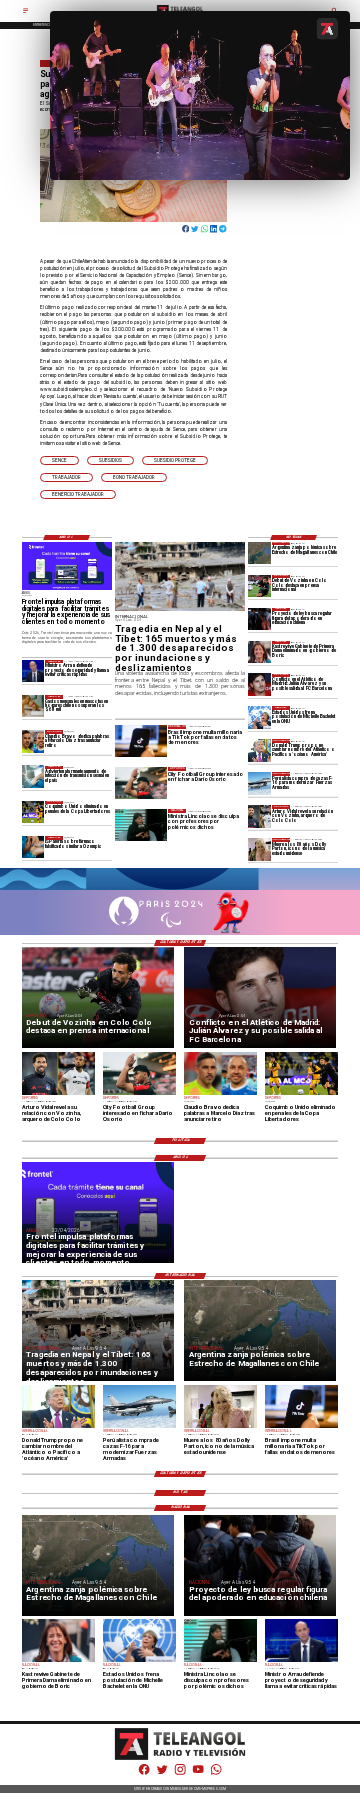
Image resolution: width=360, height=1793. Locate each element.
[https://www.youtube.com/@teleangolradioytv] (198, 1774)
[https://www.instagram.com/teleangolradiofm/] (180, 1774)
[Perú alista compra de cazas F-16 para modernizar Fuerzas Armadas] (259, 783)
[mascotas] (33, 706)
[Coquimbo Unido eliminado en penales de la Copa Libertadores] (33, 812)
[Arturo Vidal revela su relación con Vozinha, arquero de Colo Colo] (259, 816)
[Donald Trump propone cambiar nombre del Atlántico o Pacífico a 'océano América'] (259, 750)
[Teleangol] (25, 13)
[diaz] (33, 741)
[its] (33, 777)
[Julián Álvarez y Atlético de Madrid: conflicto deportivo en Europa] (259, 685)
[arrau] (33, 671)
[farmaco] (33, 847)
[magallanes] (259, 553)
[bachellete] (259, 717)
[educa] (259, 619)
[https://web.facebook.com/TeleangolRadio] (144, 1774)
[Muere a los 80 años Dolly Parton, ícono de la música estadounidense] (259, 849)
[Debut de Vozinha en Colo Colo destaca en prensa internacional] (259, 586)
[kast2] (259, 652)
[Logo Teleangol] (180, 1759)
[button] (59, 460)
